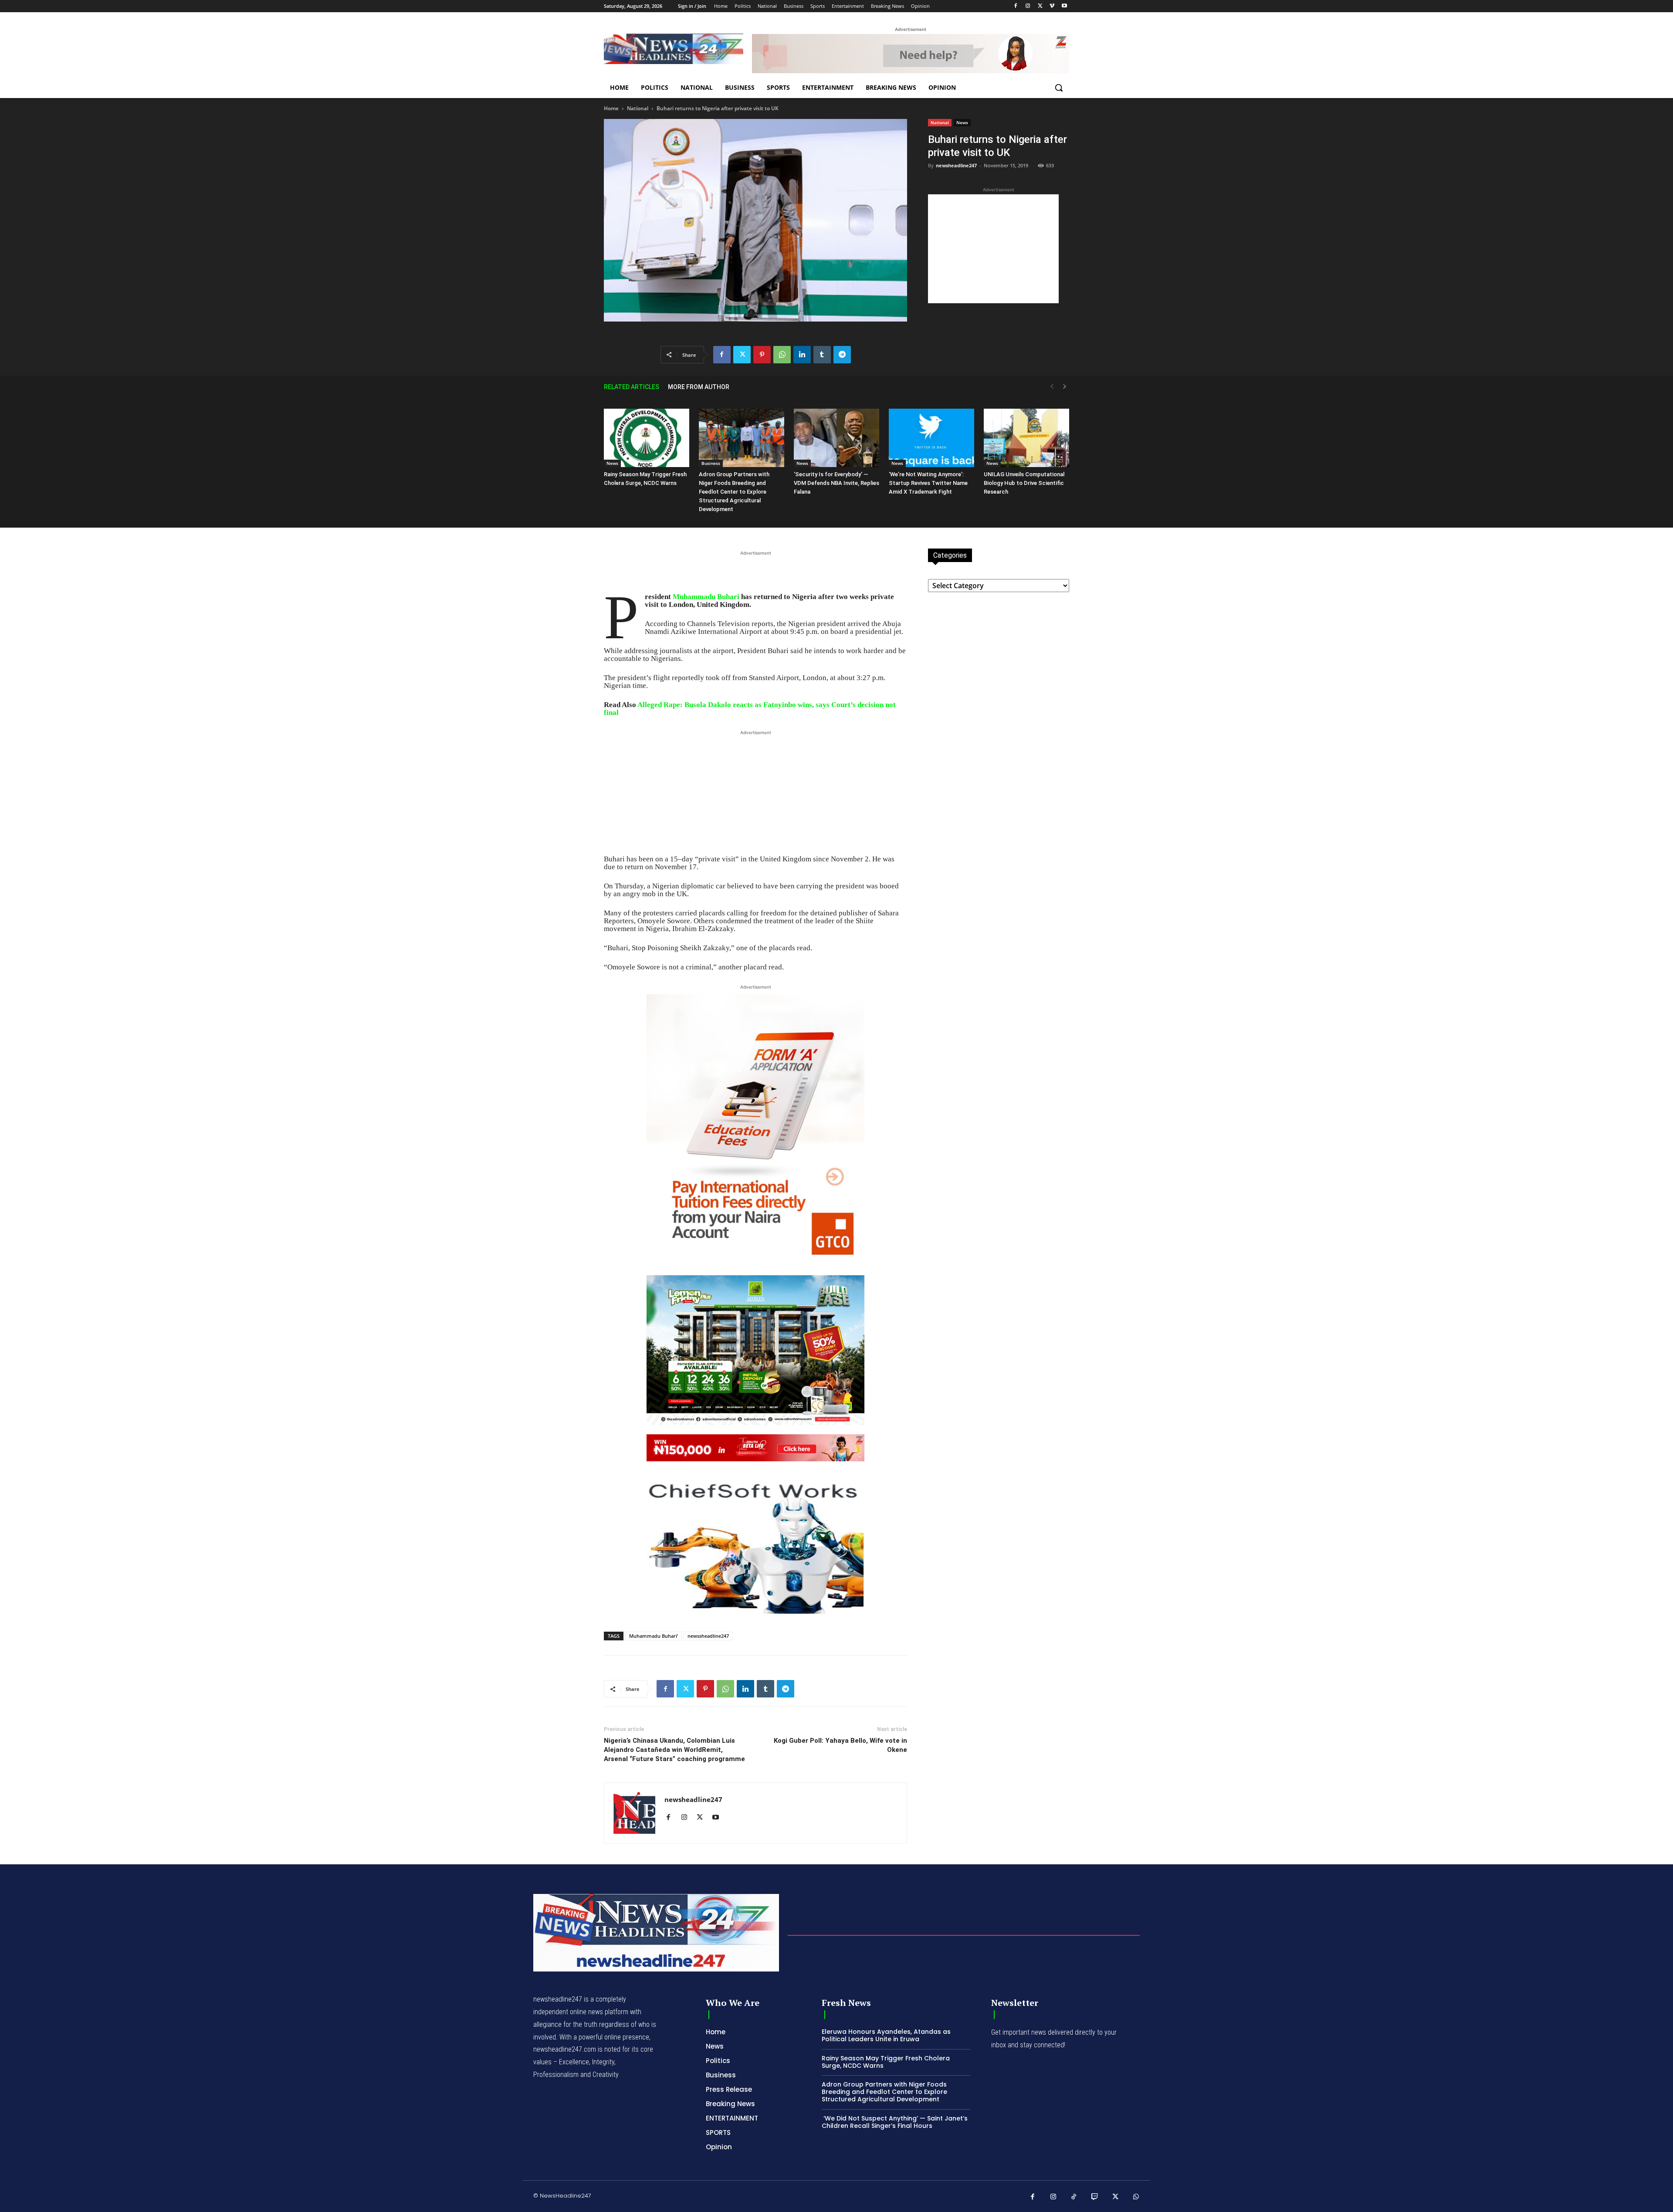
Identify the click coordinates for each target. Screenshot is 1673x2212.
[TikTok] (1074, 2197)
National (638, 108)
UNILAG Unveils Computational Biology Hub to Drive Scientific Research (1024, 483)
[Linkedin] (802, 355)
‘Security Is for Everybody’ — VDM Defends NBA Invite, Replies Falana (836, 483)
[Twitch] (1095, 2197)
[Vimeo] (1052, 6)
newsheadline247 (956, 165)
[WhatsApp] (782, 355)
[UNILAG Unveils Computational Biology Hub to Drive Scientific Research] (1026, 438)
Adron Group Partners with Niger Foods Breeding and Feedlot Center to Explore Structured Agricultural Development (734, 492)
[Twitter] (1040, 6)
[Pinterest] (762, 355)
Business (711, 463)
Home (611, 108)
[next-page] (1065, 387)
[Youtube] (1064, 6)
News (962, 122)
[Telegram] (842, 355)
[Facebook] (1016, 6)
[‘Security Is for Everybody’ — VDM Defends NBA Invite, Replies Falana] (836, 438)
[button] (1059, 88)
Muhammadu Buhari (706, 597)
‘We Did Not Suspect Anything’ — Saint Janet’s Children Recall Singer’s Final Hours (895, 2122)
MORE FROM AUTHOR (699, 387)
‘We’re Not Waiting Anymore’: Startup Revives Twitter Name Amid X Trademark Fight (928, 483)
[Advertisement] (993, 249)
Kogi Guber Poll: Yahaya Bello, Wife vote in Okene (840, 1745)
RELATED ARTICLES (632, 387)
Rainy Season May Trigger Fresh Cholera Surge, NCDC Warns (886, 2062)
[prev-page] (1052, 387)
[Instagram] (1028, 6)
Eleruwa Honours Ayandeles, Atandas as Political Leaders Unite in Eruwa (886, 2035)
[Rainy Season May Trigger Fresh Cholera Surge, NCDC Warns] (647, 438)
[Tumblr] (822, 355)
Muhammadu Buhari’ (654, 1636)
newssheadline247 (708, 1636)
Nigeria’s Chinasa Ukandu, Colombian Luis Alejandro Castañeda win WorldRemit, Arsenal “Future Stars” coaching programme (674, 1750)
